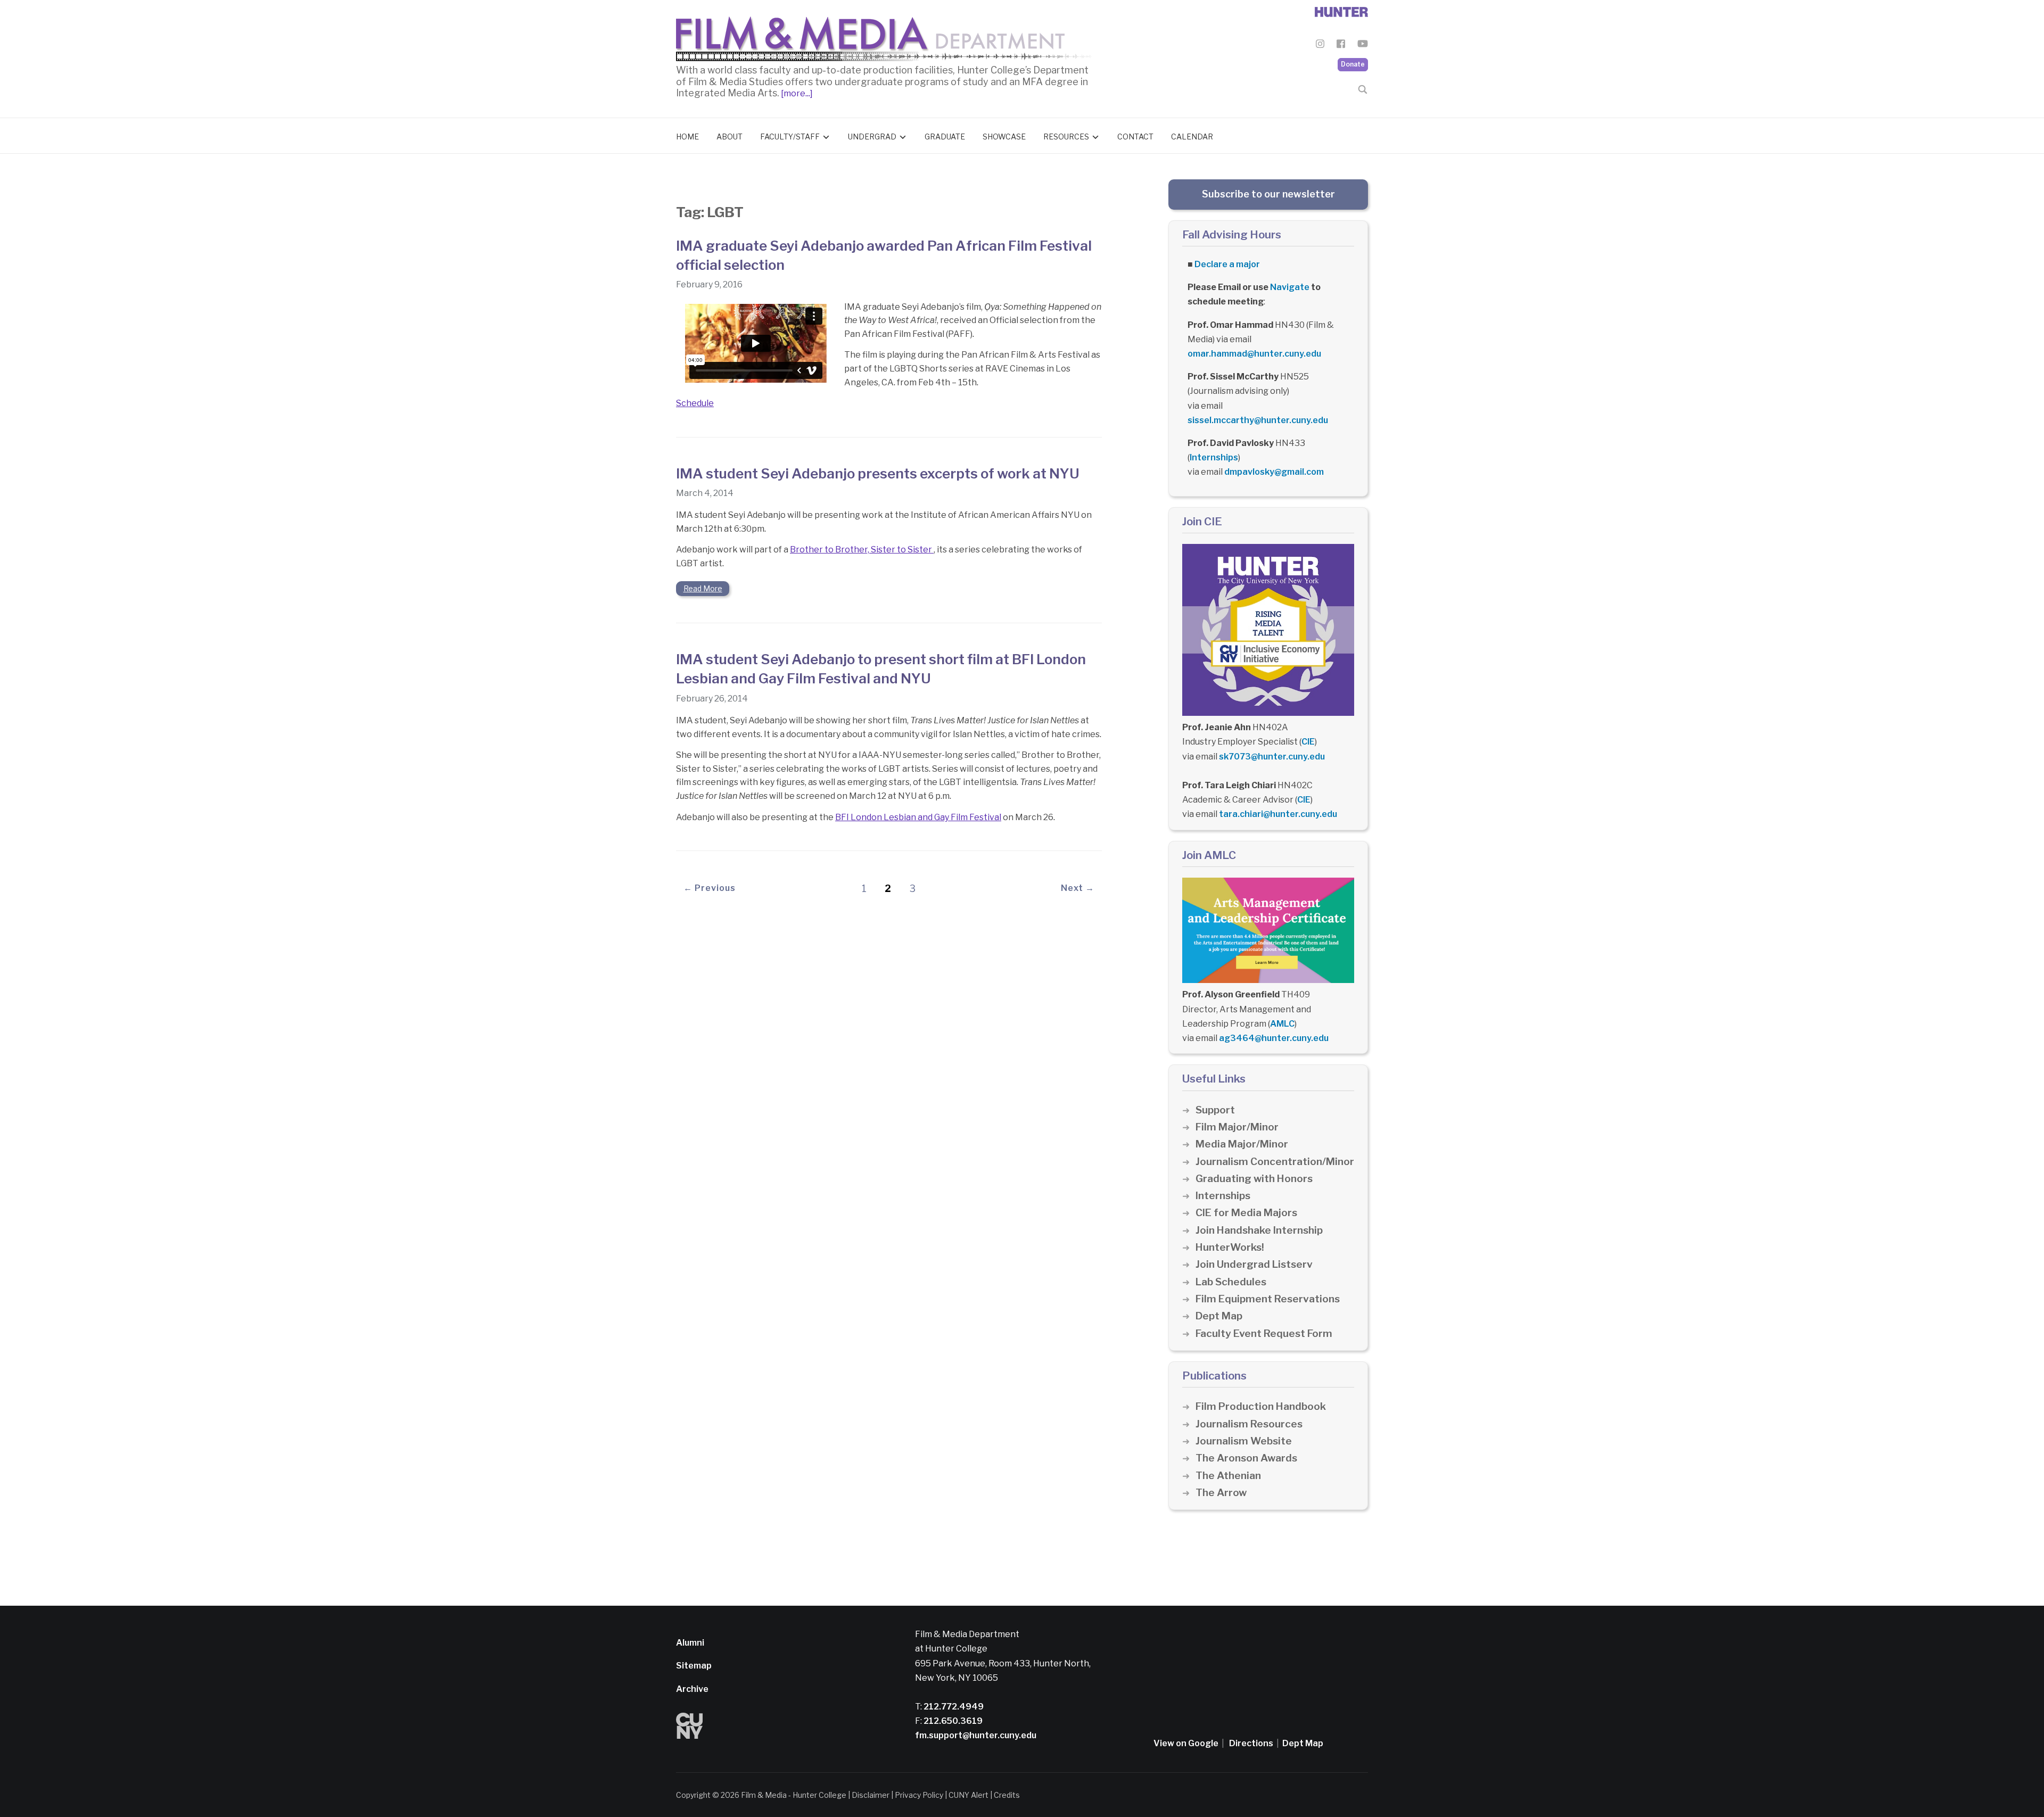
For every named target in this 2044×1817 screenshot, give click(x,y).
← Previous (710, 888)
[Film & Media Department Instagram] (1320, 46)
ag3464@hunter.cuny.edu (1274, 1038)
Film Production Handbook (1261, 1406)
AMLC (1282, 1024)
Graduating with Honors (1254, 1179)
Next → (1078, 888)
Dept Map (1219, 1316)
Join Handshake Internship (1259, 1230)
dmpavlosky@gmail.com (1274, 472)
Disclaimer (871, 1795)
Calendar (1192, 137)
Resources (1066, 137)
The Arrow (1221, 1493)
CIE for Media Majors (1246, 1213)
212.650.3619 (952, 1721)
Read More (703, 588)
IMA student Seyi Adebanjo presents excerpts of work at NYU (878, 473)
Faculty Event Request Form (1264, 1333)
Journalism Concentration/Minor (1275, 1162)
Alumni (690, 1643)
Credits (1007, 1795)
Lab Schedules (1231, 1282)
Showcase (1004, 137)
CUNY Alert (969, 1795)
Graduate (945, 137)
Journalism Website (1244, 1441)
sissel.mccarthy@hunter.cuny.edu (1258, 420)
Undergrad (872, 137)
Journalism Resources (1249, 1424)
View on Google (1186, 1743)
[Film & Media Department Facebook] (1341, 46)
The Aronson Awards (1246, 1458)
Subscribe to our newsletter (1268, 194)
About (730, 137)
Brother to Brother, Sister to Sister (862, 550)
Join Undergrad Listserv (1254, 1264)
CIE (1308, 742)
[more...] (796, 93)
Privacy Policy (919, 1795)
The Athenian (1228, 1476)
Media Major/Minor (1242, 1144)
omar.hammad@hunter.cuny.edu (1254, 354)
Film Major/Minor (1237, 1127)
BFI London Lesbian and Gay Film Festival (918, 817)
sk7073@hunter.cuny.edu (1272, 757)
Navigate (1290, 287)
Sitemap (694, 1666)
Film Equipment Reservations (1268, 1299)
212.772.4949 (953, 1707)
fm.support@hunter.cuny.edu (976, 1735)
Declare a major (1227, 264)
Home (687, 137)
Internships (1214, 457)
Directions (1251, 1743)
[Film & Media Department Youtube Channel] (1363, 46)
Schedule (695, 403)
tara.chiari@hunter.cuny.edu (1278, 814)
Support (1215, 1110)
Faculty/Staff (790, 137)
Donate (1353, 64)
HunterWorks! (1230, 1247)
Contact (1135, 137)
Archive (692, 1689)
